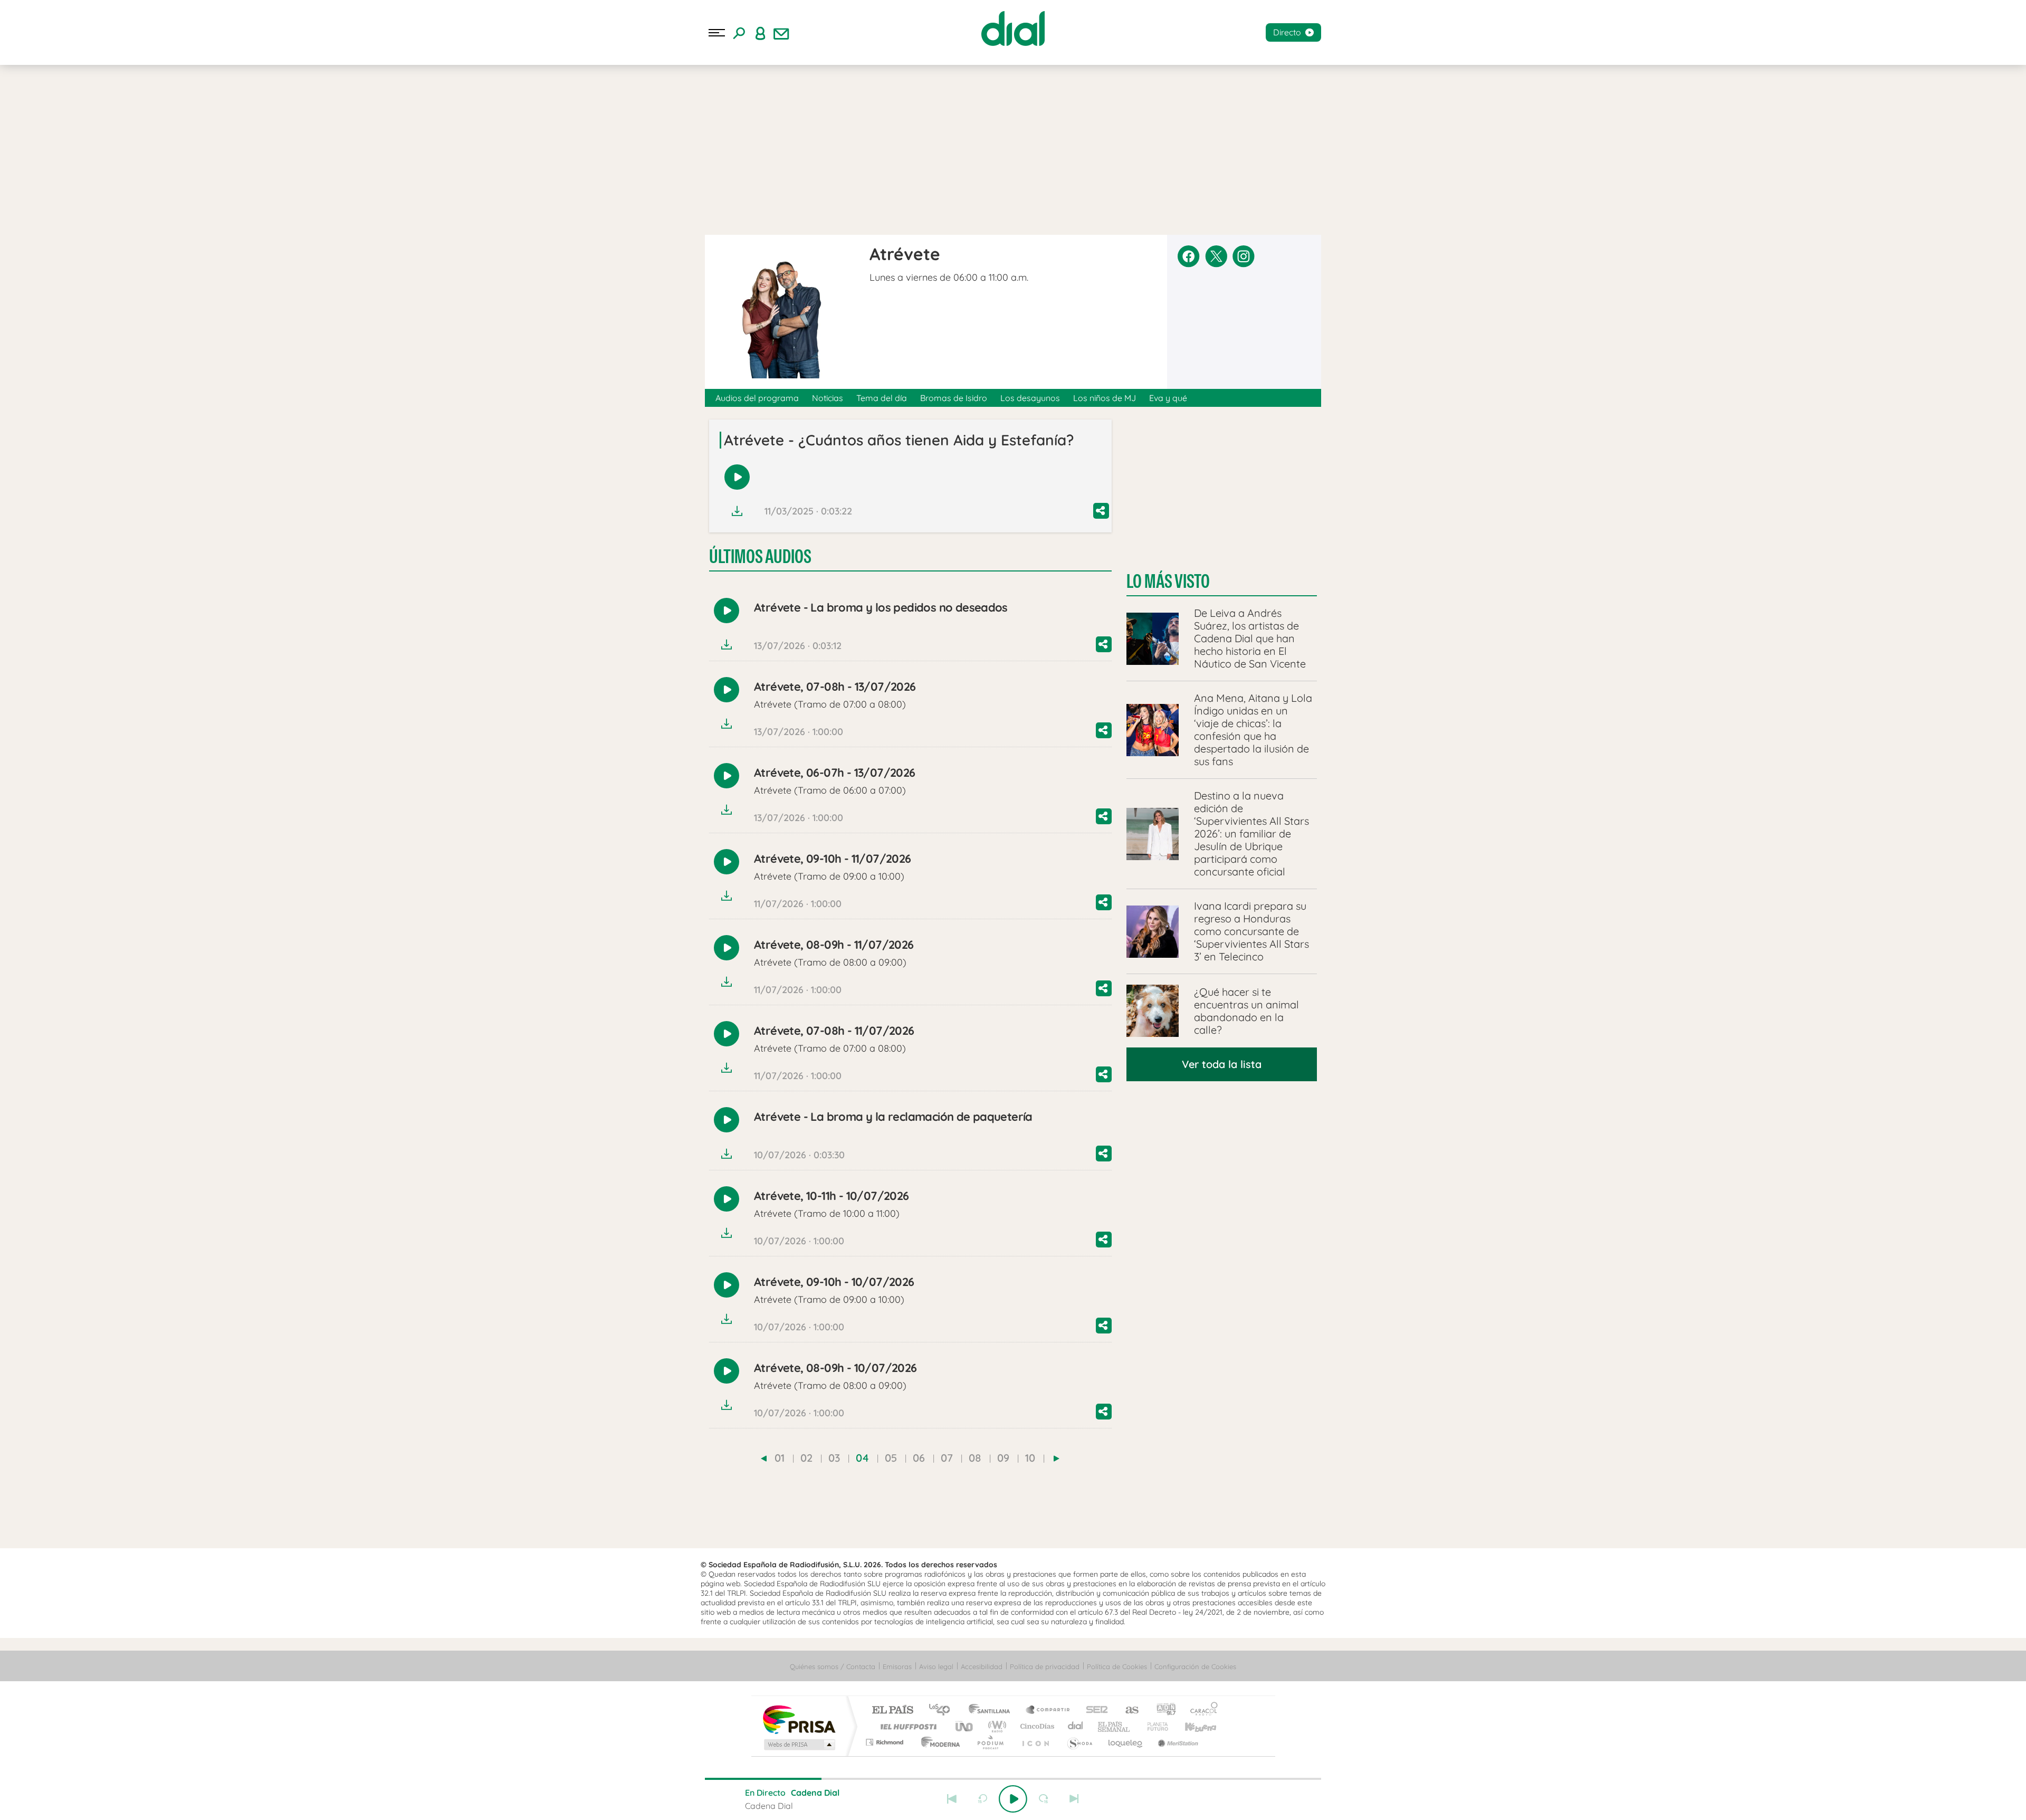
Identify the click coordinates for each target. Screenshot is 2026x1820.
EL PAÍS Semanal (1115, 1726)
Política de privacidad (1045, 1666)
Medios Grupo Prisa (799, 1745)
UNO (965, 1726)
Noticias (828, 398)
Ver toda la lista (1222, 1064)
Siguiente (1074, 1799)
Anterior (952, 1799)
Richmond (886, 1742)
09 (1003, 1458)
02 (806, 1458)
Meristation (1177, 1742)
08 (975, 1458)
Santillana (992, 1711)
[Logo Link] (1013, 28)
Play (1013, 1799)
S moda (1079, 1742)
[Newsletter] (781, 33)
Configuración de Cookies (1195, 1666)
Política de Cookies (1117, 1666)
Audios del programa (757, 398)
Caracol (1201, 1711)
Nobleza (100, 114)
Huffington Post (906, 1726)
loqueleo (1126, 1742)
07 (947, 1458)
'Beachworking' (58, 131)
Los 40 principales (943, 1711)
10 (1030, 1458)
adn (1162, 1711)
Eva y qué (1168, 398)
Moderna (938, 1742)
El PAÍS (892, 1711)
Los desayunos (1030, 398)
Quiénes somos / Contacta (833, 1666)
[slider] (1013, 1779)
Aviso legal (936, 1666)
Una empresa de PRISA (799, 1719)
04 (862, 1458)
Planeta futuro (1153, 1726)
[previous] (764, 1459)
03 (834, 1458)
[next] (1057, 1459)
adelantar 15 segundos (1044, 1799)
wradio (995, 1726)
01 (780, 1458)
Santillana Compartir (1048, 1711)
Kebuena (1191, 1726)
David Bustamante (44, 114)
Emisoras (23, 216)
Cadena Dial (1076, 1726)
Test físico (111, 131)
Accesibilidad (982, 1666)
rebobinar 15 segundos (982, 1799)
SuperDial (154, 131)
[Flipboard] (50, 187)
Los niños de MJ (1105, 398)
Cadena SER (1094, 1711)
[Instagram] (27, 187)
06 (919, 1458)
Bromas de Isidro (954, 398)
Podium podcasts (990, 1742)
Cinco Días (1036, 1726)
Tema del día (882, 398)
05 (891, 1458)
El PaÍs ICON (1035, 1742)
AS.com (1127, 1711)
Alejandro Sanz (151, 114)
